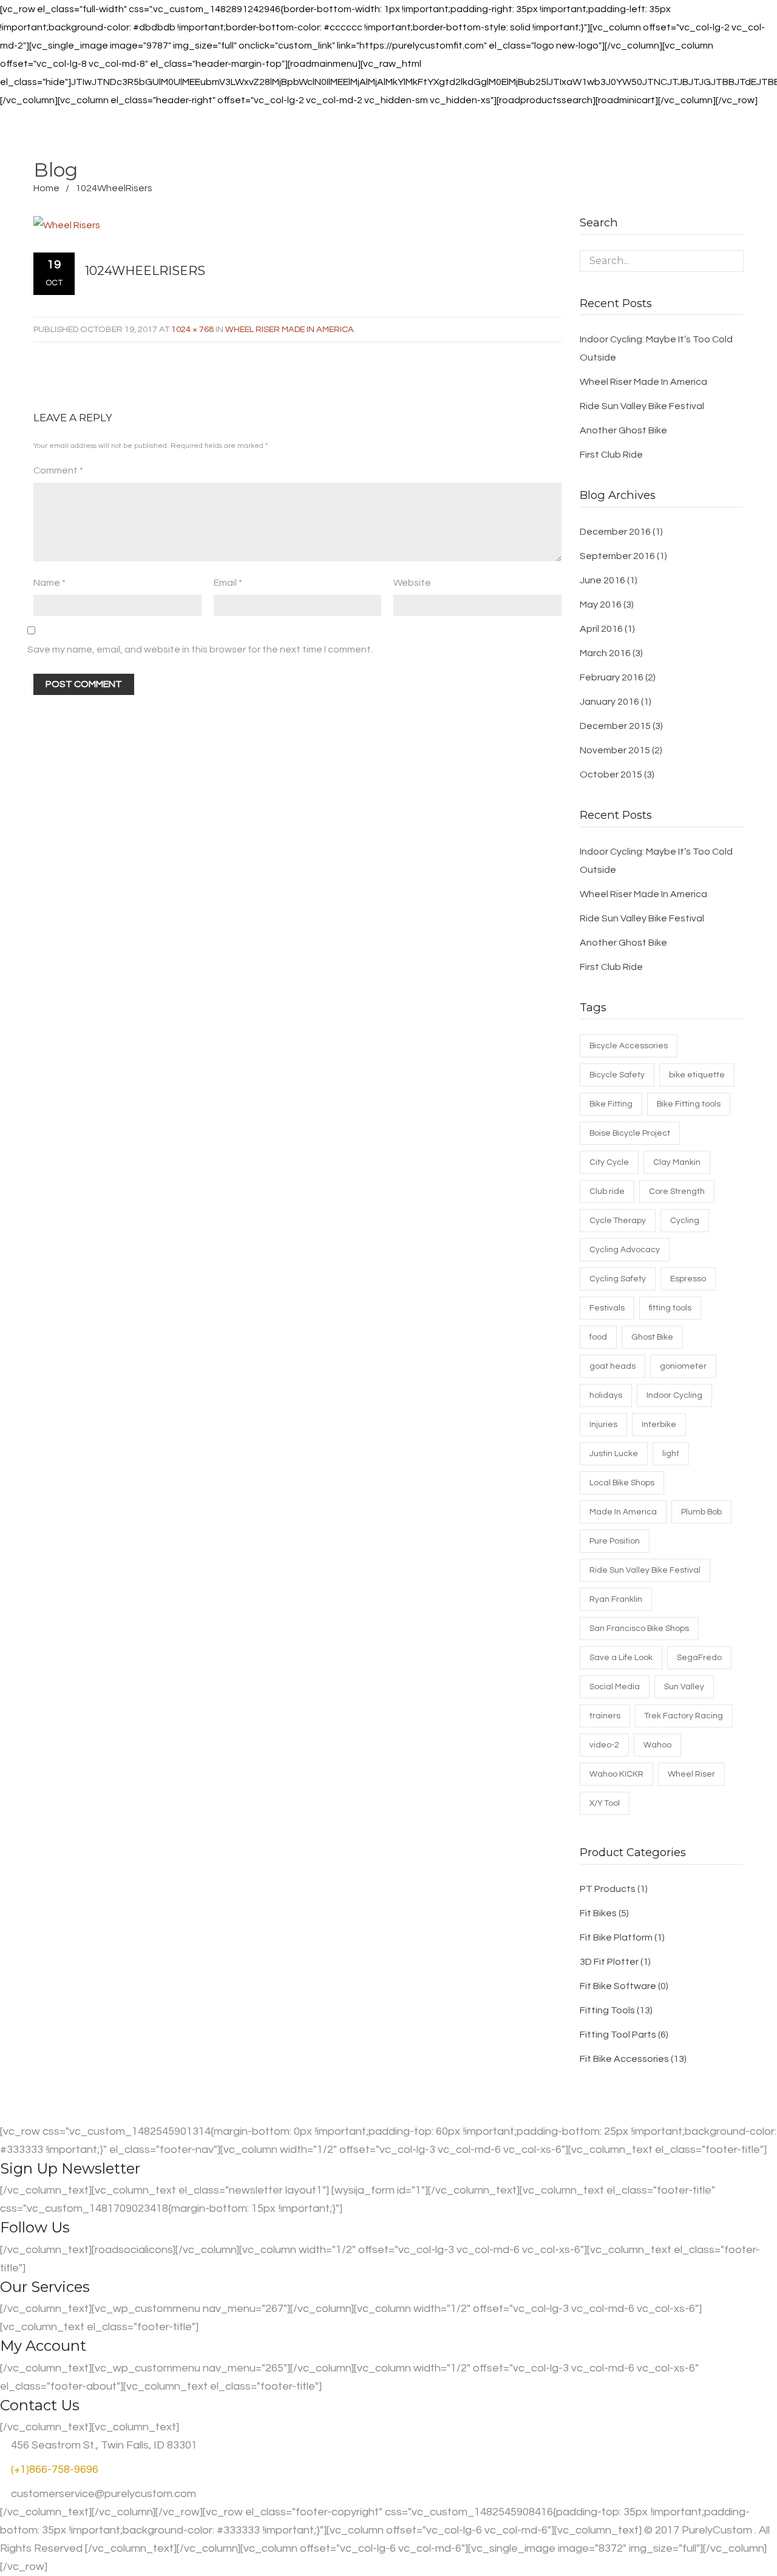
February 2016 (612, 677)
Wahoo (657, 1745)
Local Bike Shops (622, 1483)
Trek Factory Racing (684, 1716)
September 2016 (617, 556)
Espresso (688, 1279)
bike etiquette (697, 1075)
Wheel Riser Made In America (290, 329)
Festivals (607, 1308)
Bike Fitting (611, 1104)
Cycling (685, 1221)
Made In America (623, 1512)
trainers (605, 1716)
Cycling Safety (618, 1279)
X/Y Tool (605, 1803)
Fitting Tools (607, 2010)
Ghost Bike (652, 1337)
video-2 (604, 1745)
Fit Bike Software (618, 1986)
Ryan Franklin (616, 1599)
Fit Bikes (598, 1913)
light (671, 1454)
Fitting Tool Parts (618, 2035)
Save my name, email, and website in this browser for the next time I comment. (200, 649)
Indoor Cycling (674, 1395)
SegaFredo (699, 1658)
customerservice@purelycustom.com (102, 2494)
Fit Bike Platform (616, 1937)
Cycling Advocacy (625, 1250)
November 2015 (615, 750)
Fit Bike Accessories (624, 2059)
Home (46, 188)
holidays (606, 1395)
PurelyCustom (717, 2530)
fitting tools (670, 1308)
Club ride (607, 1191)
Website (412, 583)
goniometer (683, 1366)
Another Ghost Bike (623, 430)
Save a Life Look (621, 1658)
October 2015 (611, 774)
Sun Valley (684, 1687)
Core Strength (677, 1191)
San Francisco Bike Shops (639, 1629)
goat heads (612, 1366)
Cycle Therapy (618, 1221)
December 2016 (615, 532)
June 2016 (602, 580)
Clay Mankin (677, 1162)
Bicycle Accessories (629, 1046)
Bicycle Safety (617, 1075)
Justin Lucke (614, 1454)
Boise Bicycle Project (630, 1133)
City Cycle (609, 1162)
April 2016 (601, 629)
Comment (58, 470)
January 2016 (609, 702)
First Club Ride (611, 455)
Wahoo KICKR (616, 1774)
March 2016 (605, 653)
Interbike (659, 1425)
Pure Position (615, 1541)
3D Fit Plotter (609, 1962)
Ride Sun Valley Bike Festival (642, 406)
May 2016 (601, 605)
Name (49, 583)
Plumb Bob (701, 1512)
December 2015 (615, 726)
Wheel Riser (691, 1774)
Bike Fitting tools (689, 1104)
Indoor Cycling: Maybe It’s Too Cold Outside (656, 348)
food (598, 1337)
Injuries (603, 1425)
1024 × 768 (192, 329)
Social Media (615, 1687)
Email (228, 583)
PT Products (608, 1889)
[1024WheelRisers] (287, 225)
